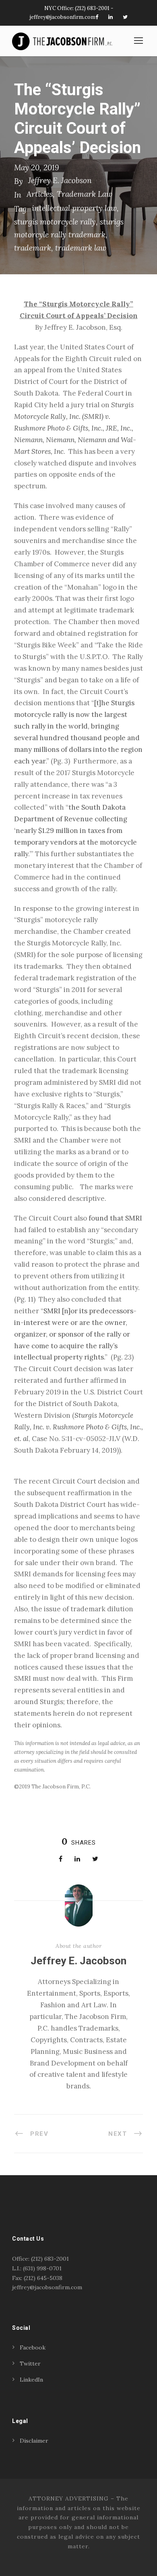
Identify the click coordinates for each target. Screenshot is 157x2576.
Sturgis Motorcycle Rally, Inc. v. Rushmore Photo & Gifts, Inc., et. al (78, 1427)
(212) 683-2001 (92, 8)
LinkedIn (31, 2380)
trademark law (81, 248)
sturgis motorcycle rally (55, 222)
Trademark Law (85, 194)
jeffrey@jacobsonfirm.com (63, 17)
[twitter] (125, 17)
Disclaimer (34, 2441)
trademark (33, 248)
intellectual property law (74, 208)
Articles (40, 194)
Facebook (33, 2347)
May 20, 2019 (36, 167)
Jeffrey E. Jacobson (60, 180)
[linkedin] (111, 17)
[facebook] (97, 17)
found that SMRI (115, 1218)
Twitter (30, 2364)
